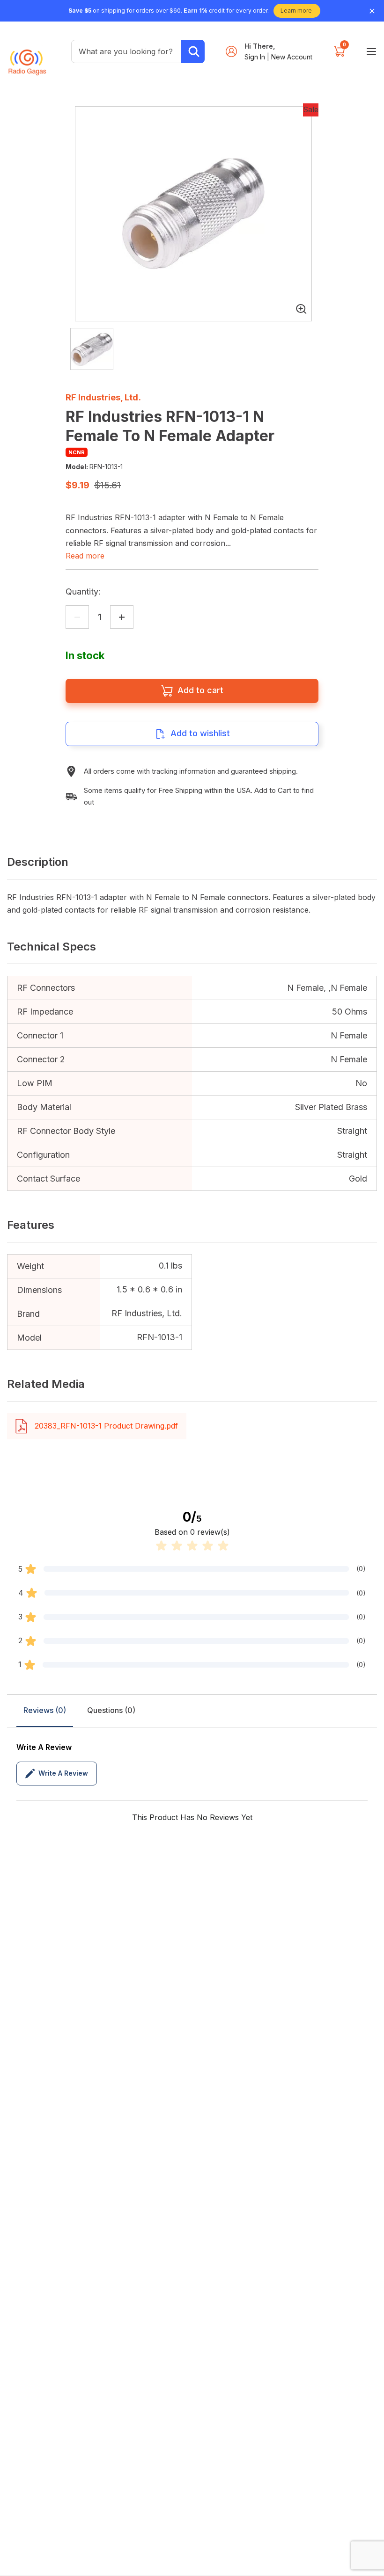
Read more (85, 556)
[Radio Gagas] (27, 58)
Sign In (256, 57)
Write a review (63, 1773)
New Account (292, 57)
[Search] (193, 51)
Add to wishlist (200, 733)
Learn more (296, 11)
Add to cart (200, 690)
